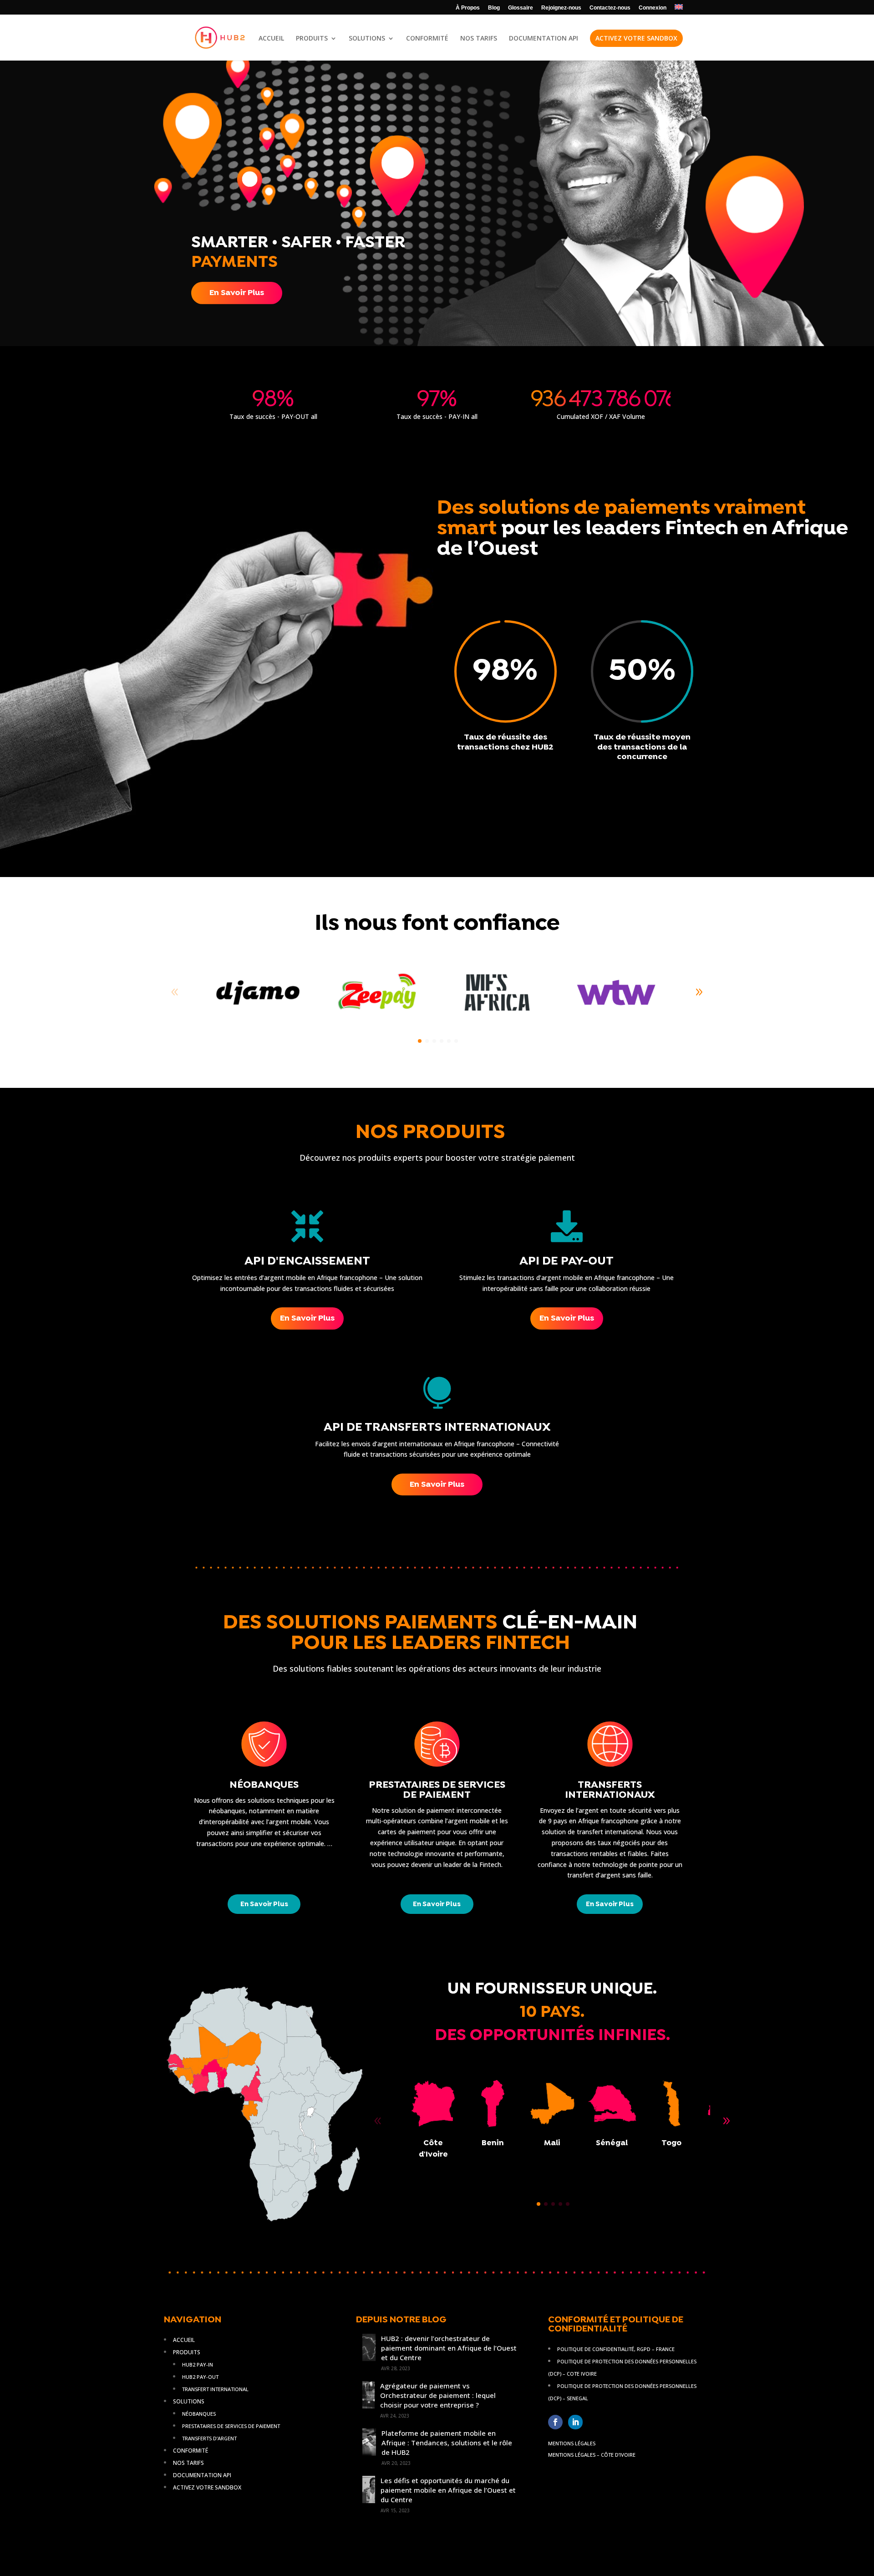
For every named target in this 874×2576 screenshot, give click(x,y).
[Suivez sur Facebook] (555, 2422)
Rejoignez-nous (561, 8)
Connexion (653, 8)
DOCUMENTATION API (544, 39)
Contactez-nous (610, 8)
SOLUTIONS (367, 39)
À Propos (468, 8)
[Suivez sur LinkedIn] (575, 2422)
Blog (494, 8)
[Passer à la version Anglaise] (679, 9)
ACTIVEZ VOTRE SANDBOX (636, 38)
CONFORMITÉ (427, 39)
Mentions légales (572, 2443)
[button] (699, 992)
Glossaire (521, 8)
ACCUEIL (271, 39)
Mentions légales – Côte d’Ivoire (592, 2455)
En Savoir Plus (237, 293)
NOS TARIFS (479, 39)
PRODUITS (312, 39)
